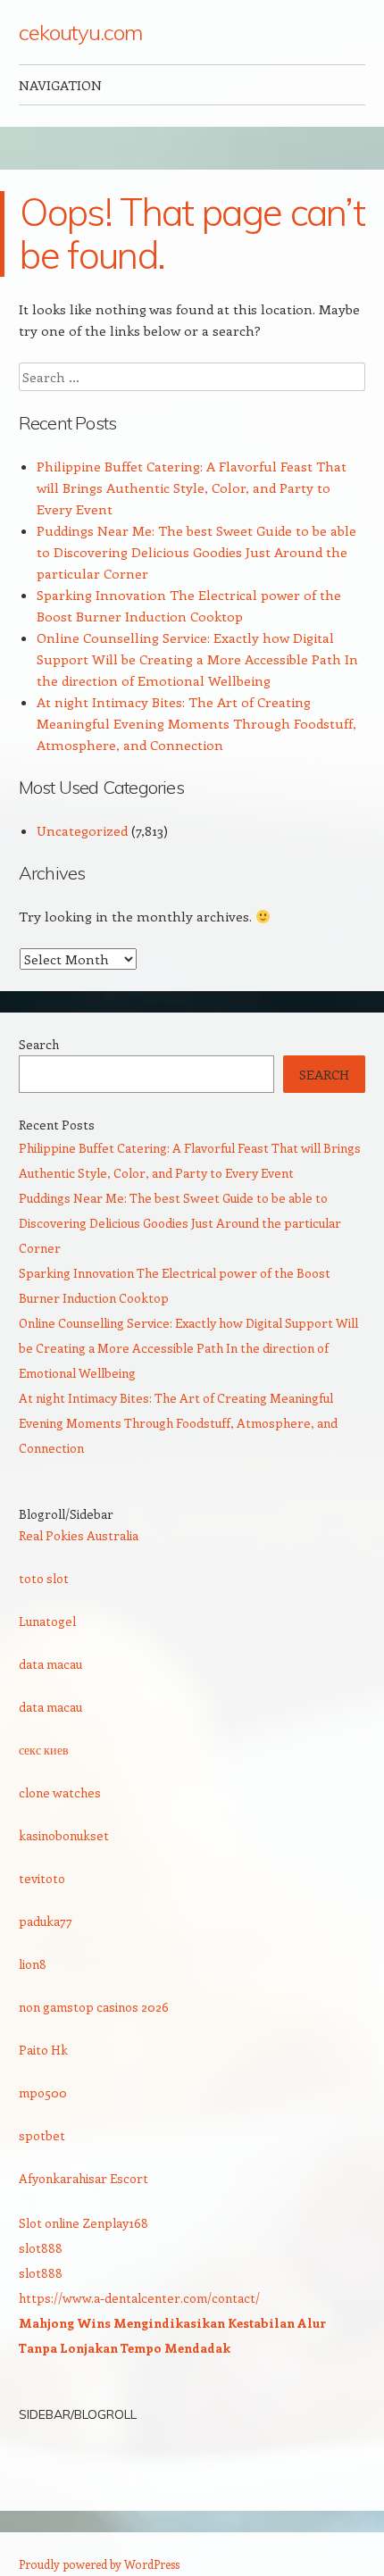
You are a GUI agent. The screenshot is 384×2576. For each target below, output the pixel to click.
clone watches (60, 1792)
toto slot (44, 1578)
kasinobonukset (64, 1835)
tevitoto (42, 1878)
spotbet (42, 2135)
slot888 (41, 2248)
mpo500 (43, 2092)
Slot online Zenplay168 (83, 2223)
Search (39, 1044)
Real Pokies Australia (79, 1535)
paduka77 (46, 1921)
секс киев (44, 1750)
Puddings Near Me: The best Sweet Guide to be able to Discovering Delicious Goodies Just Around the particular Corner (196, 552)
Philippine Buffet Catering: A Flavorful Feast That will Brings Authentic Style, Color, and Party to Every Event (192, 488)
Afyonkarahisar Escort (83, 2178)
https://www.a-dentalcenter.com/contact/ (139, 2298)
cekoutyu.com (80, 32)
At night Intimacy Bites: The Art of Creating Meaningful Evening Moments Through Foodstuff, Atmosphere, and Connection (196, 723)
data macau (50, 1664)
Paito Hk (43, 2050)
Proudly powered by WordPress (99, 2564)
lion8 (33, 1964)
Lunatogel (47, 1621)
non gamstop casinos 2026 (94, 2007)
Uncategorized (82, 830)
